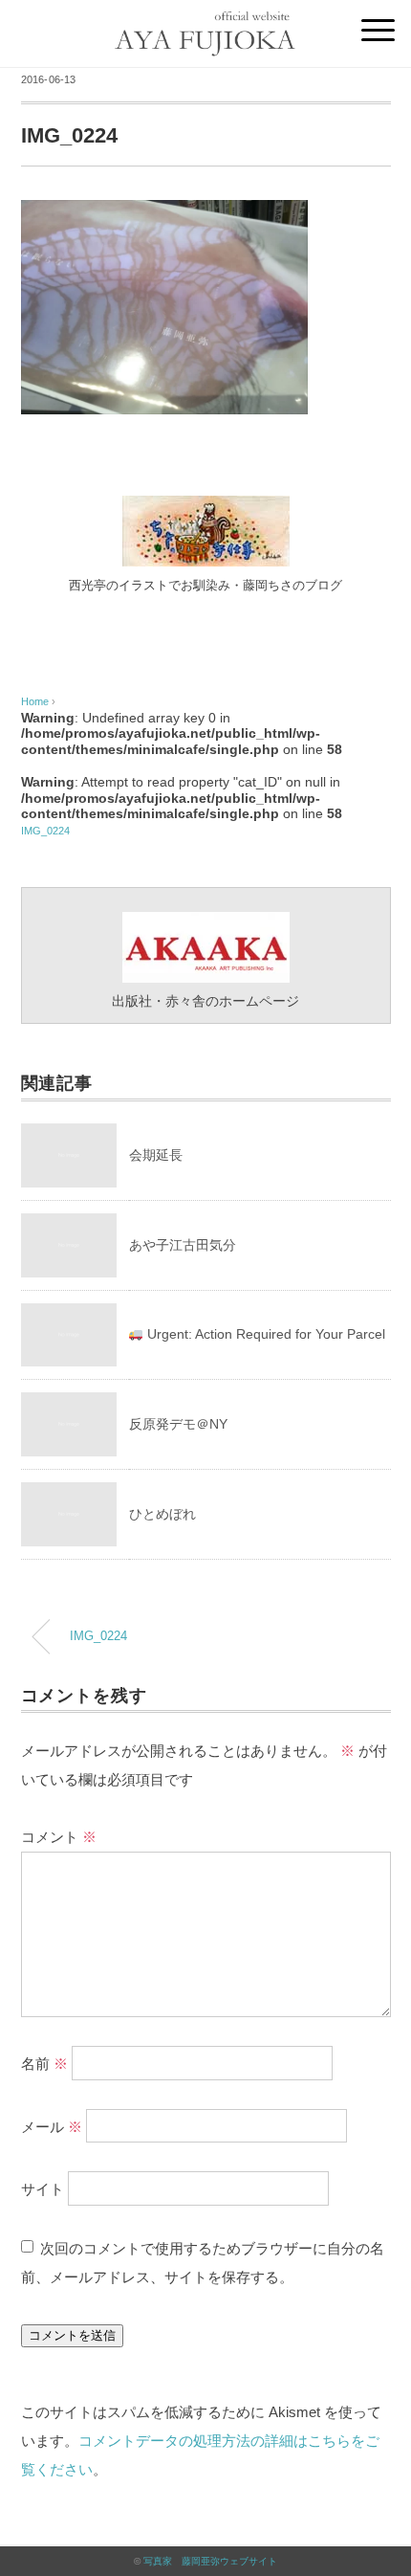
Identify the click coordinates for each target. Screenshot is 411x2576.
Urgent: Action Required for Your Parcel (264, 1334)
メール (52, 2126)
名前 (44, 2063)
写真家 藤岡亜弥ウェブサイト (210, 2561)
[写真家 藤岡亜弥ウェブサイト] (205, 21)
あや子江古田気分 (183, 1245)
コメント (59, 1837)
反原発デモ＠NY (178, 1424)
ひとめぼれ (162, 1514)
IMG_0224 (45, 831)
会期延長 (156, 1155)
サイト (43, 2189)
